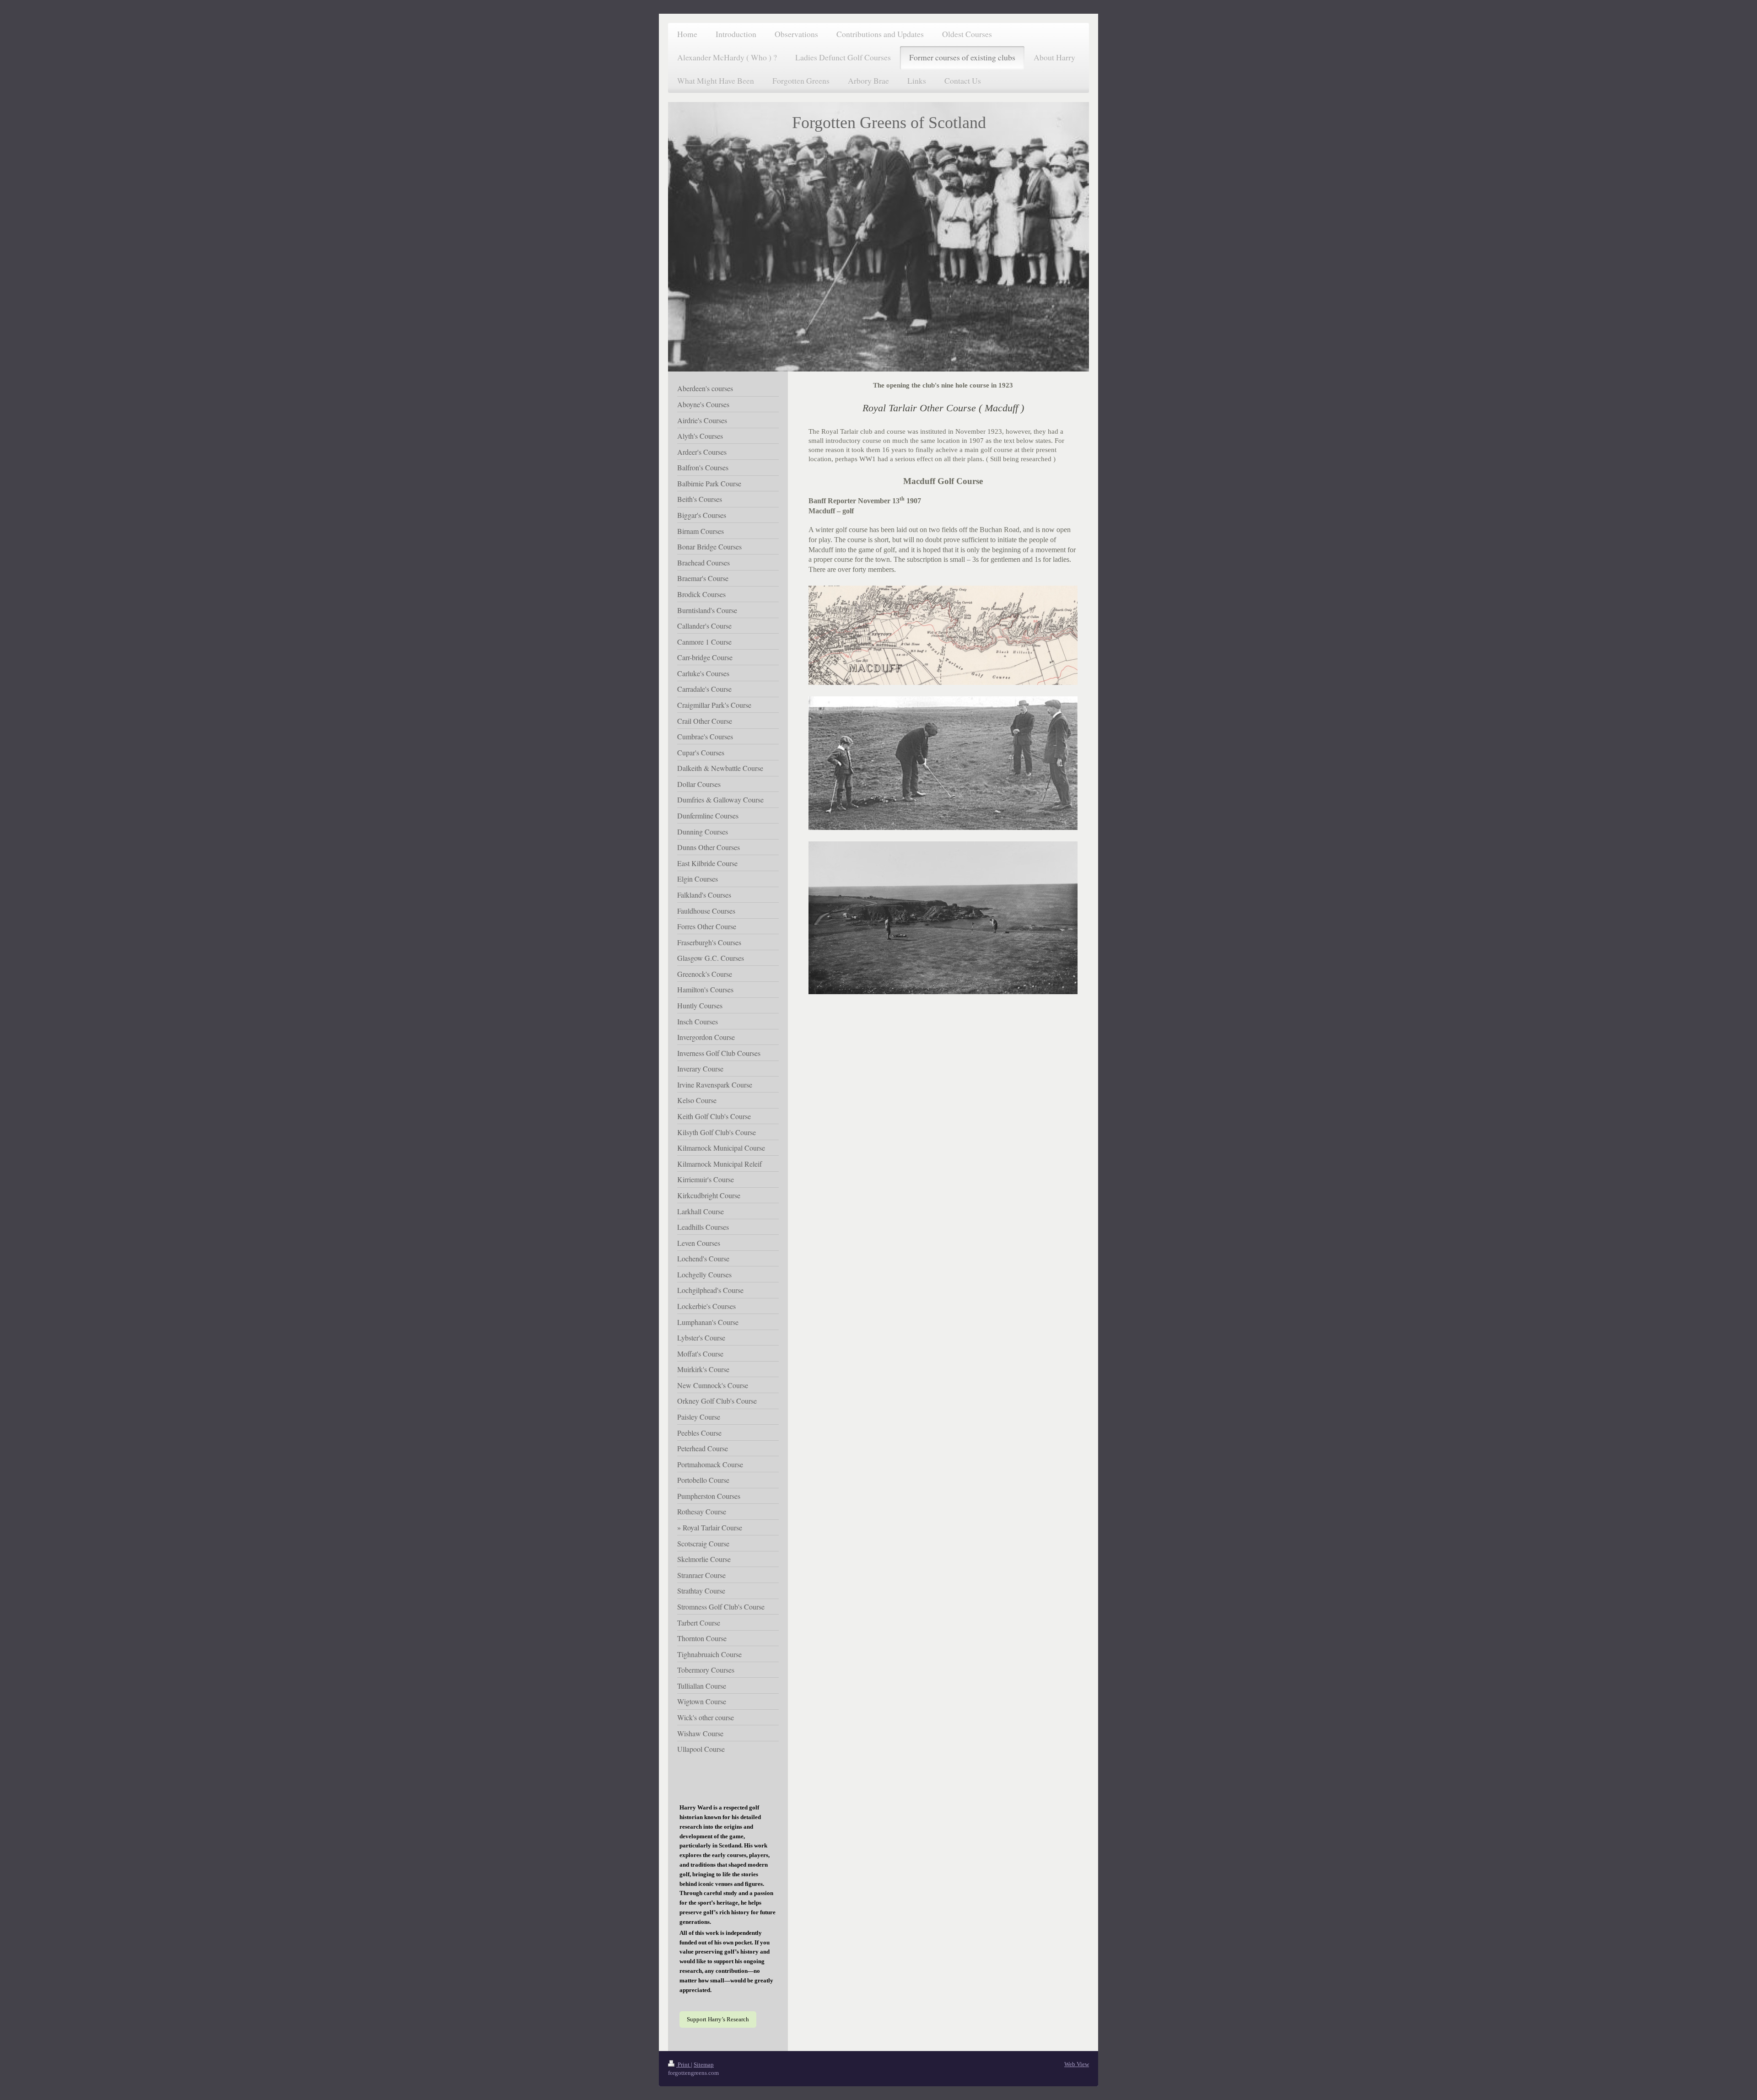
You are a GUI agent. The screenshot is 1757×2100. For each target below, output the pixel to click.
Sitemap (704, 2065)
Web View (1077, 2064)
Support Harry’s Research (718, 2019)
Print (684, 2065)
